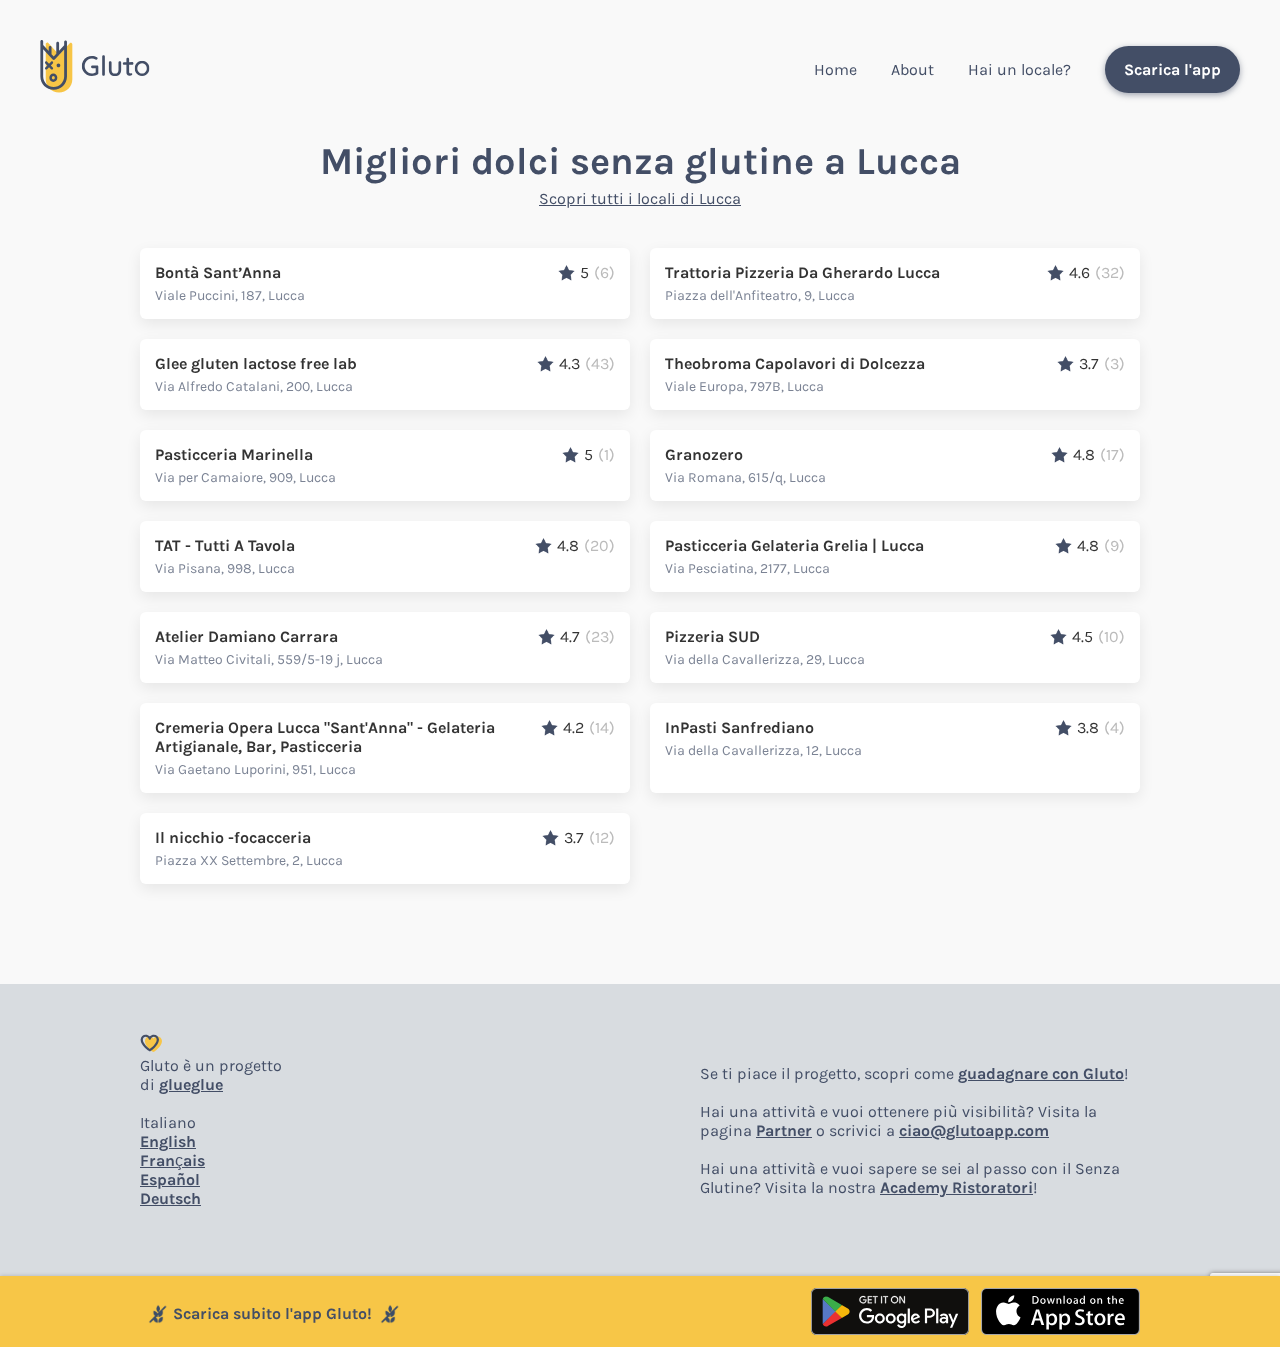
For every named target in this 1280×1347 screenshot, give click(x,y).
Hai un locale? (1019, 69)
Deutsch (170, 1198)
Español (170, 1179)
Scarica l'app (1172, 69)
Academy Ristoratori (956, 1187)
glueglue (191, 1084)
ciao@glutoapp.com (974, 1130)
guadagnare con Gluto (1041, 1073)
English (168, 1141)
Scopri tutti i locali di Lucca (640, 198)
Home (835, 69)
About (912, 69)
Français (172, 1160)
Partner (784, 1130)
